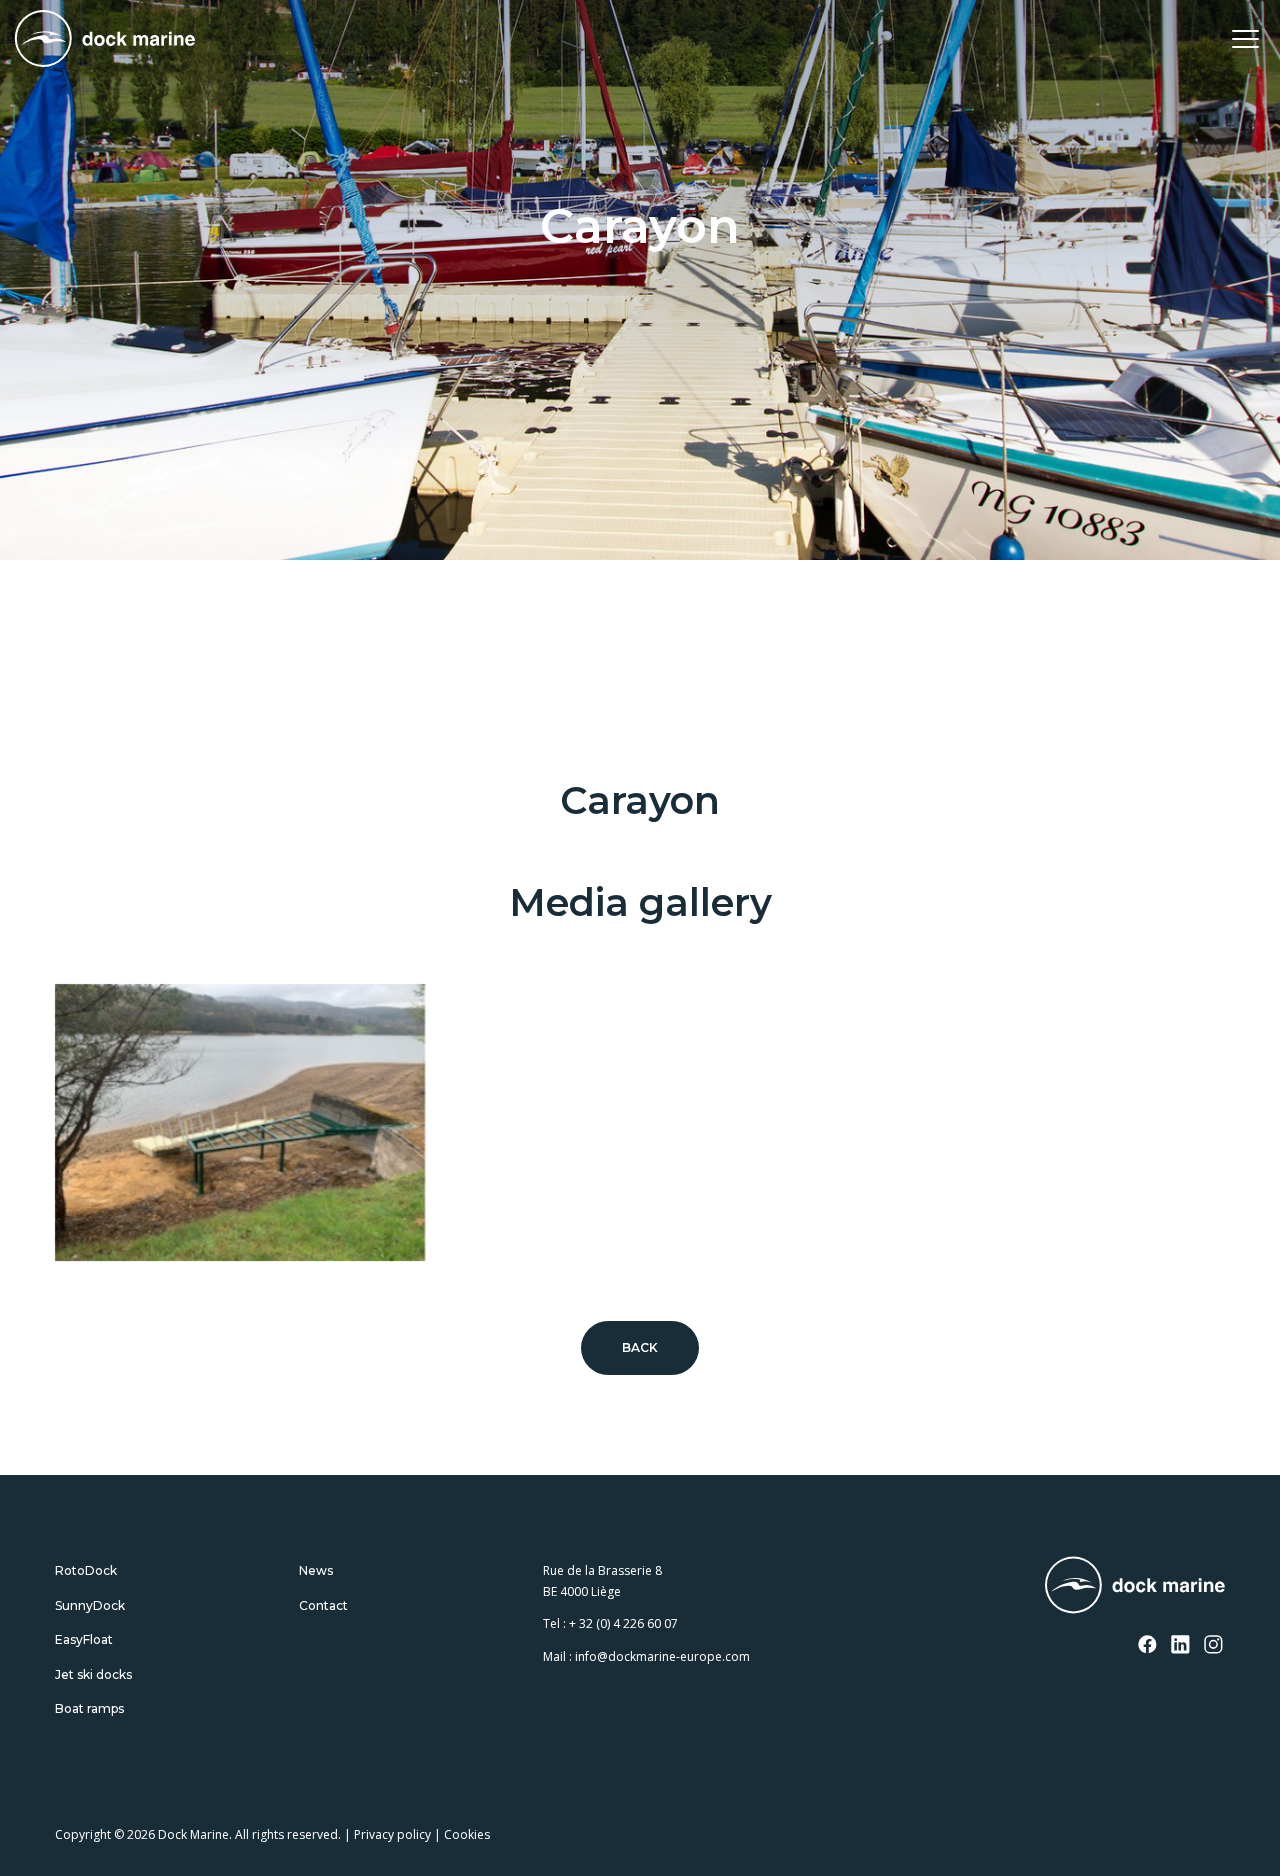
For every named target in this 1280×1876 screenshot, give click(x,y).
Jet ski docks (93, 1674)
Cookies (467, 1834)
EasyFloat (84, 1639)
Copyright (83, 1834)
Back (640, 1347)
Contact (323, 1605)
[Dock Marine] (105, 38)
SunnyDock (90, 1605)
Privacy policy (392, 1834)
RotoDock (86, 1570)
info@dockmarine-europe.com (662, 1656)
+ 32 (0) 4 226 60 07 (623, 1623)
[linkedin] (1181, 1646)
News (316, 1570)
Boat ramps (89, 1708)
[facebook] (1148, 1646)
